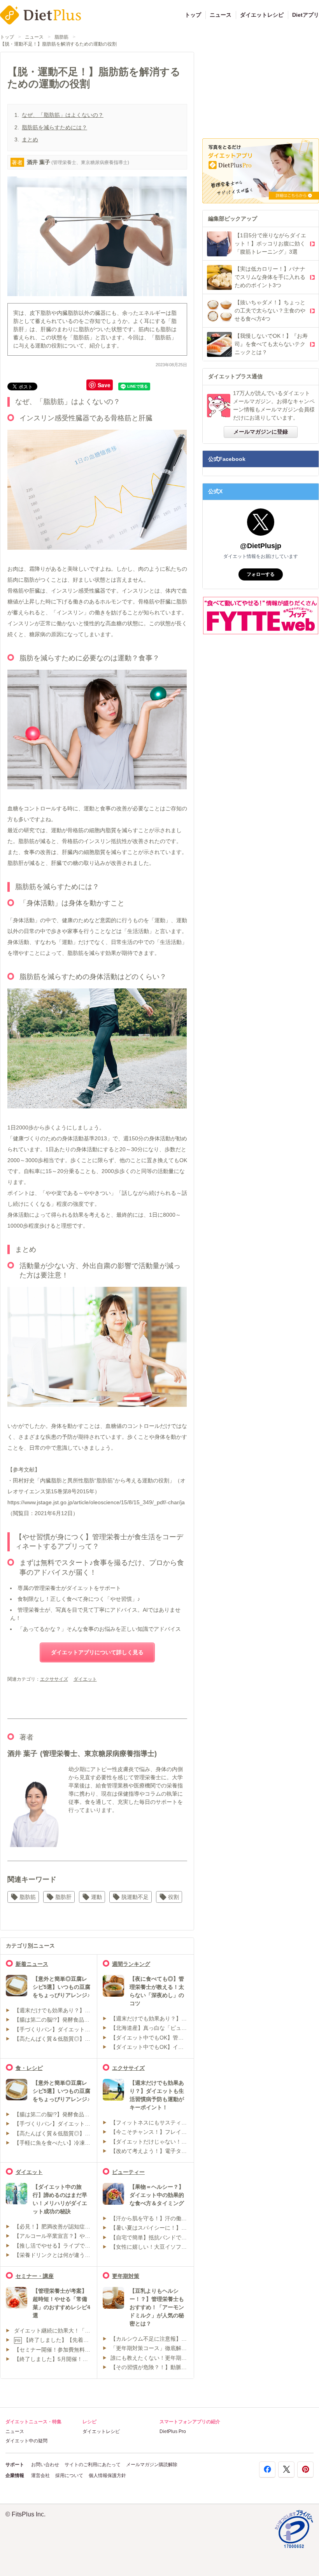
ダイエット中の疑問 (26, 2441)
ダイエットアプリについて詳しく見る (97, 1652)
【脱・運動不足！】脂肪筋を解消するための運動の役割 (58, 44)
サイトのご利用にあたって (93, 2465)
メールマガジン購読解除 (152, 2465)
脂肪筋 (61, 37)
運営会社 (40, 2475)
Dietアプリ (306, 15)
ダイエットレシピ (262, 15)
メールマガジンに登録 (261, 432)
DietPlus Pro (173, 2431)
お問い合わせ (45, 2465)
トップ (193, 15)
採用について (69, 2475)
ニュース (221, 15)
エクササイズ (54, 1679)
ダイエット (85, 1679)
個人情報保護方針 (107, 2475)
